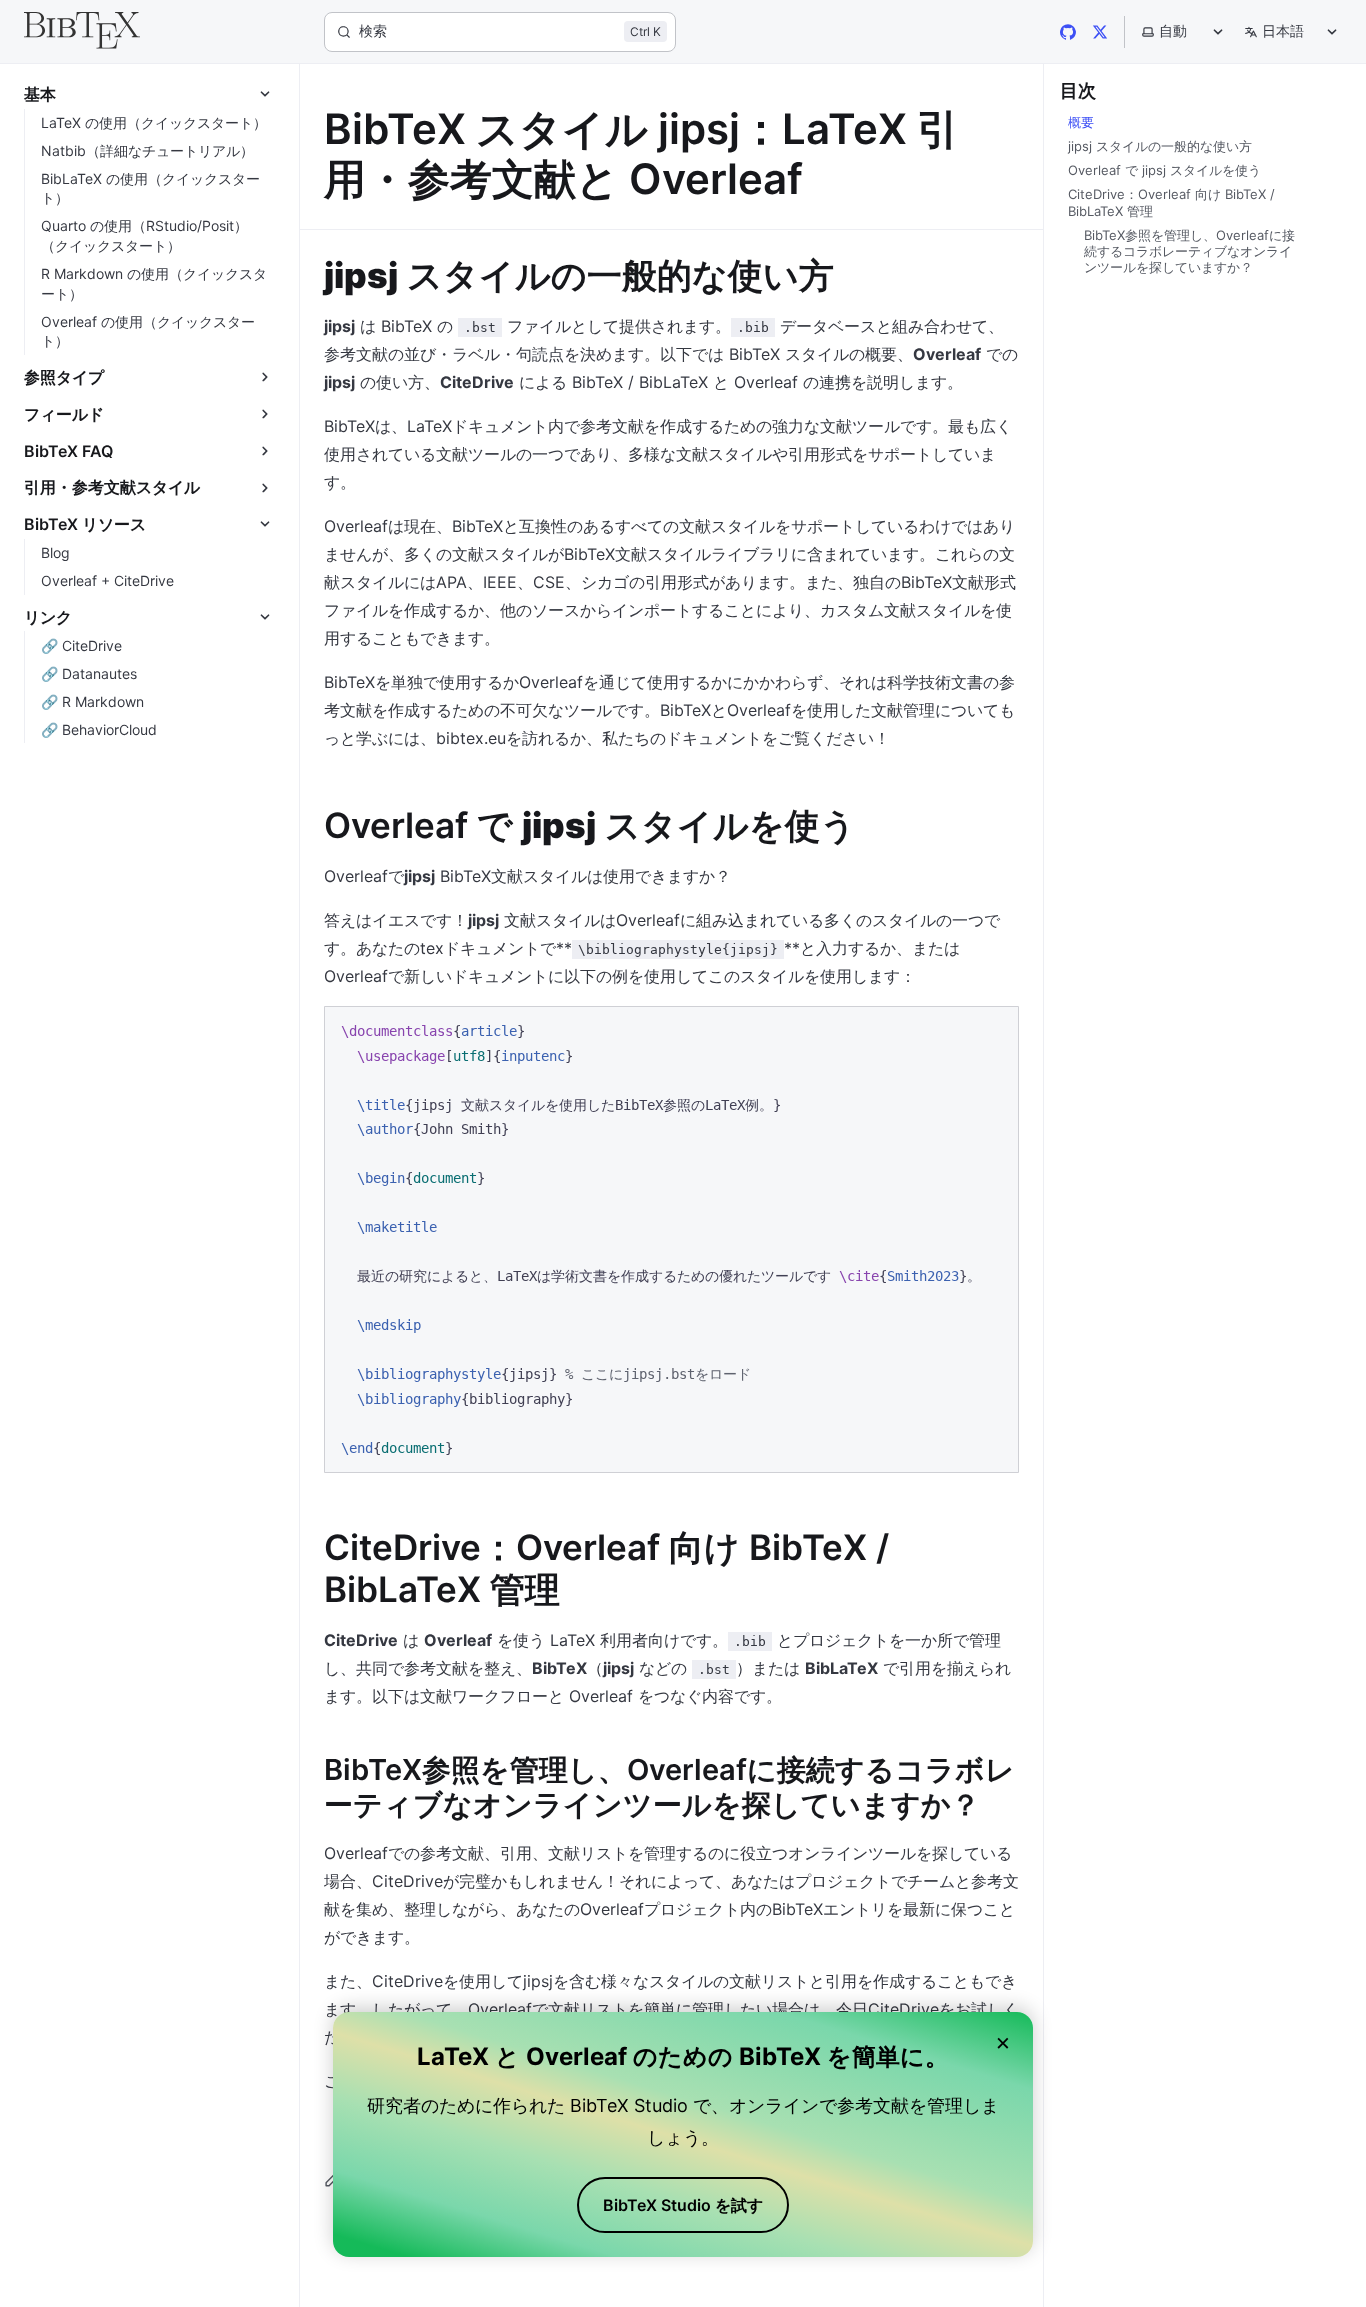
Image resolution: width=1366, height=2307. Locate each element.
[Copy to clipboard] (994, 1030)
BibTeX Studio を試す (683, 2205)
